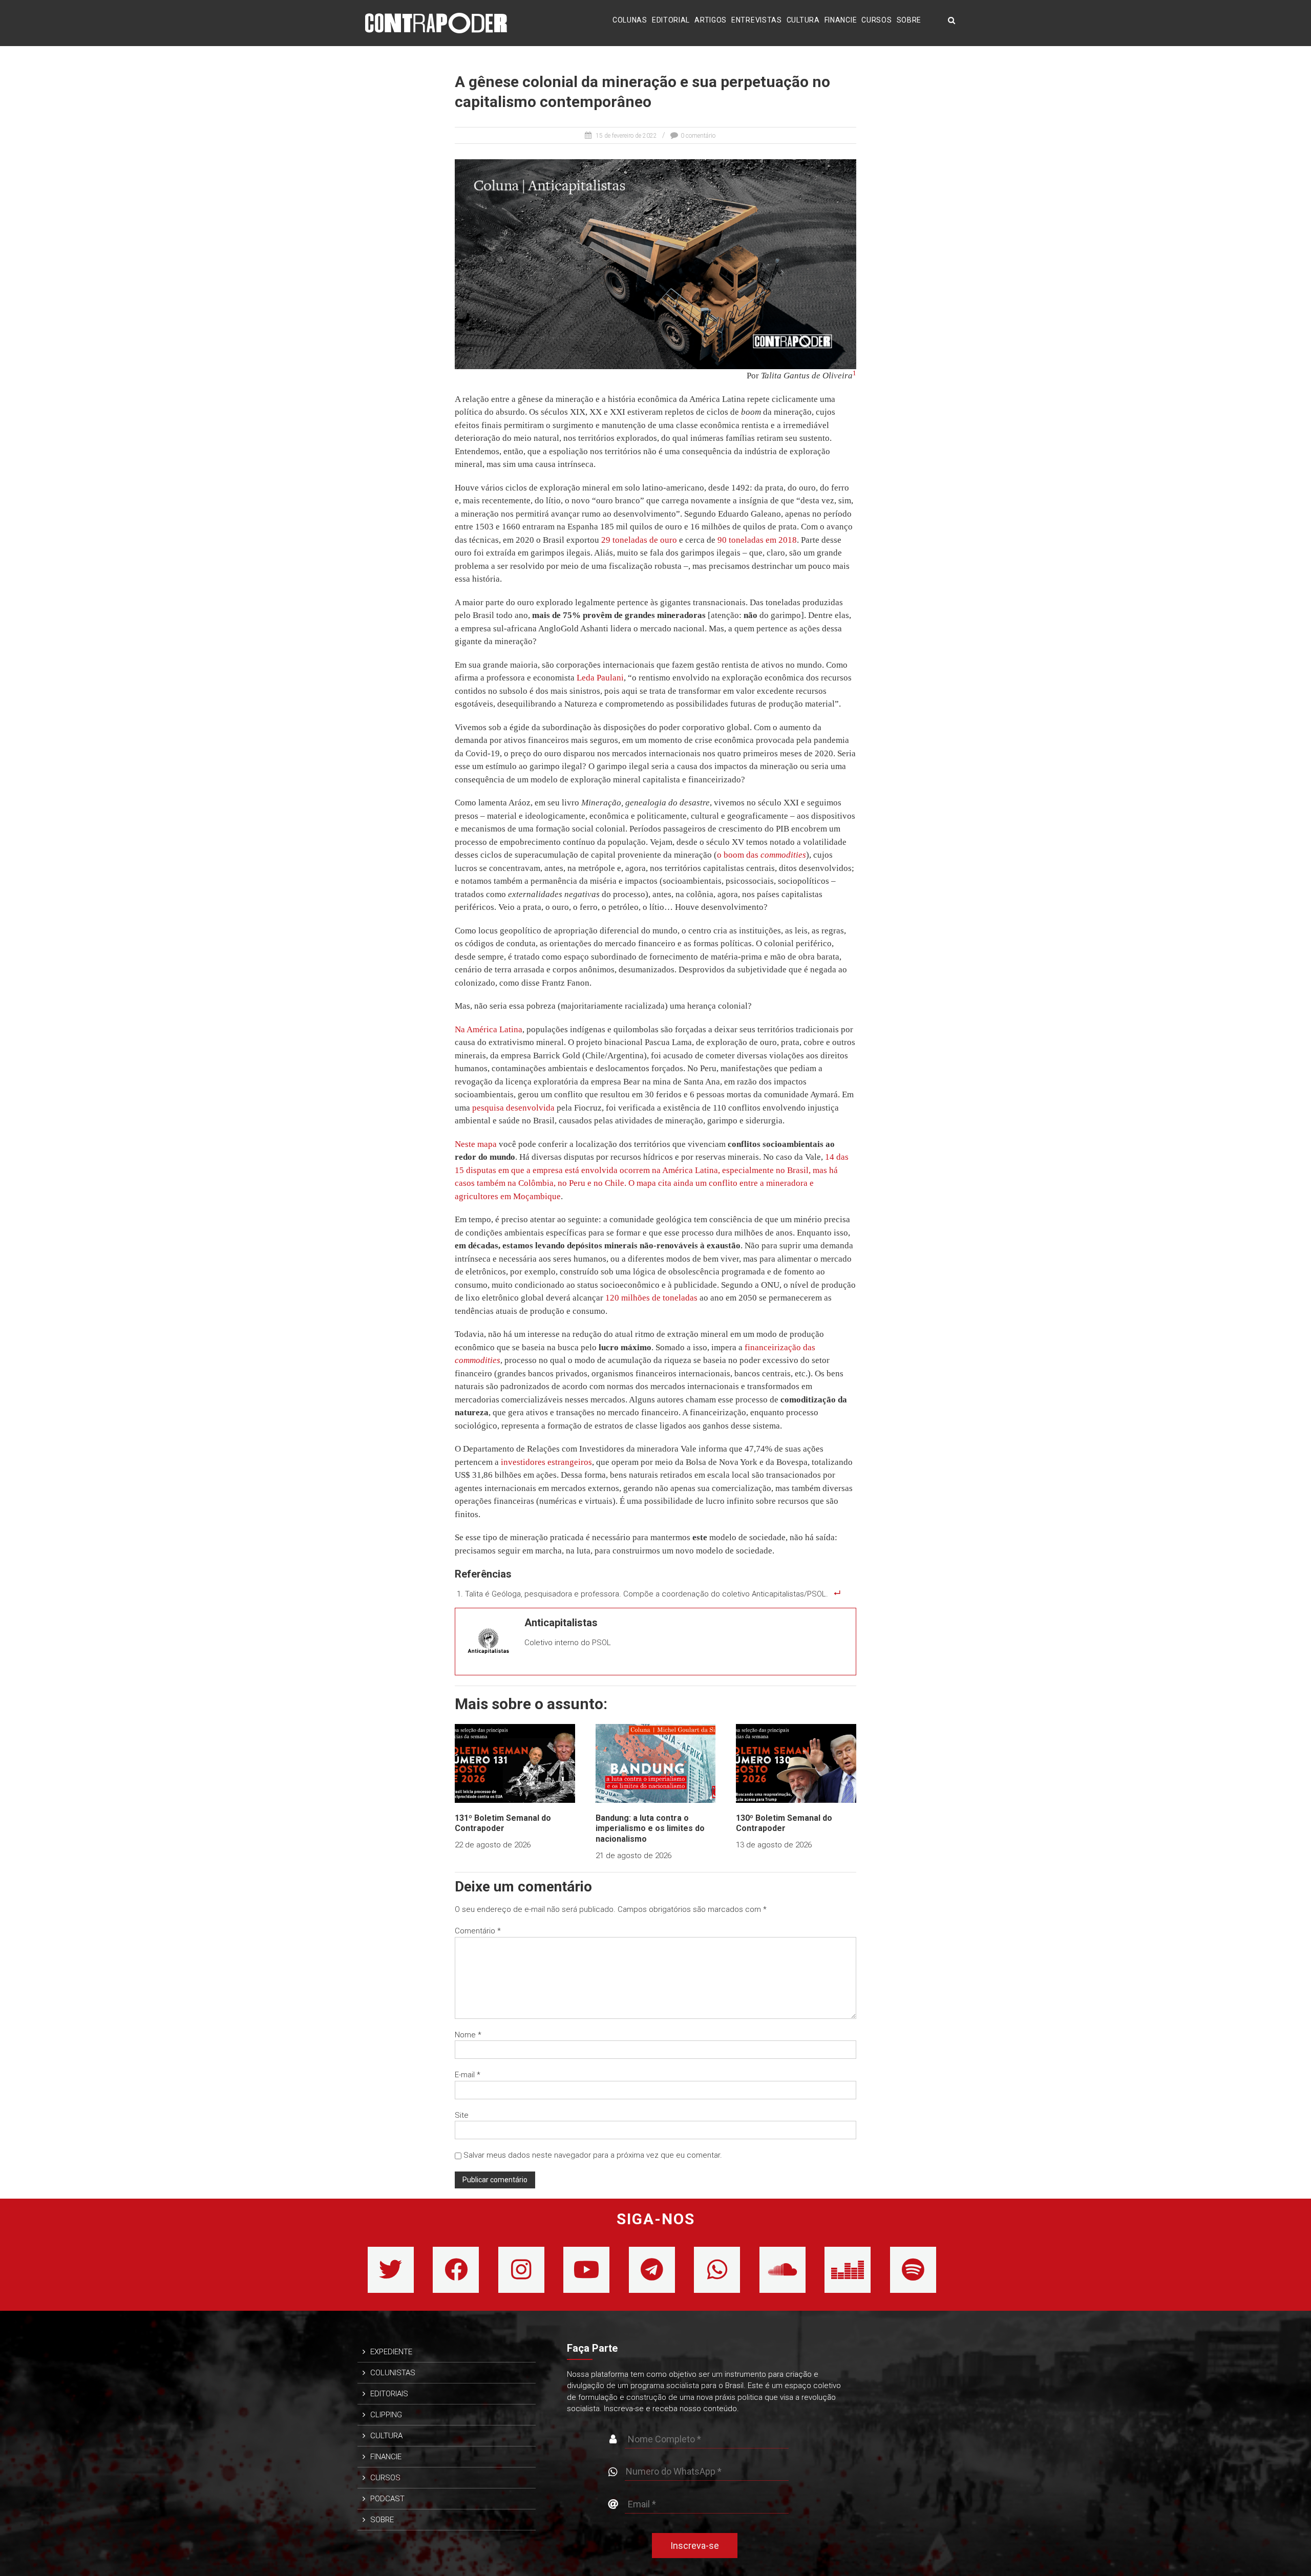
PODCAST (387, 2499)
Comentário (478, 1931)
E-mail (468, 2075)
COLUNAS (630, 20)
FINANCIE (841, 20)
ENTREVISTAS (757, 20)
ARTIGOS (711, 20)
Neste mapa (476, 1144)
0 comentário (698, 136)
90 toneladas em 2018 (756, 540)
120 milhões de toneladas (650, 1298)
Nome (468, 2035)
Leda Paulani (599, 678)
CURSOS (876, 20)
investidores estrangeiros (545, 1462)
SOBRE (909, 20)
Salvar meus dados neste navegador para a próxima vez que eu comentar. (593, 2155)
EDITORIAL (671, 20)
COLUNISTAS (393, 2373)
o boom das (762, 855)
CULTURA (803, 20)
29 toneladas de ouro (638, 540)
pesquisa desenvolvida (512, 1108)
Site (462, 2115)
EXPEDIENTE (391, 2352)
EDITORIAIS (389, 2394)
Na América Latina (489, 1029)
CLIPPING (386, 2415)
